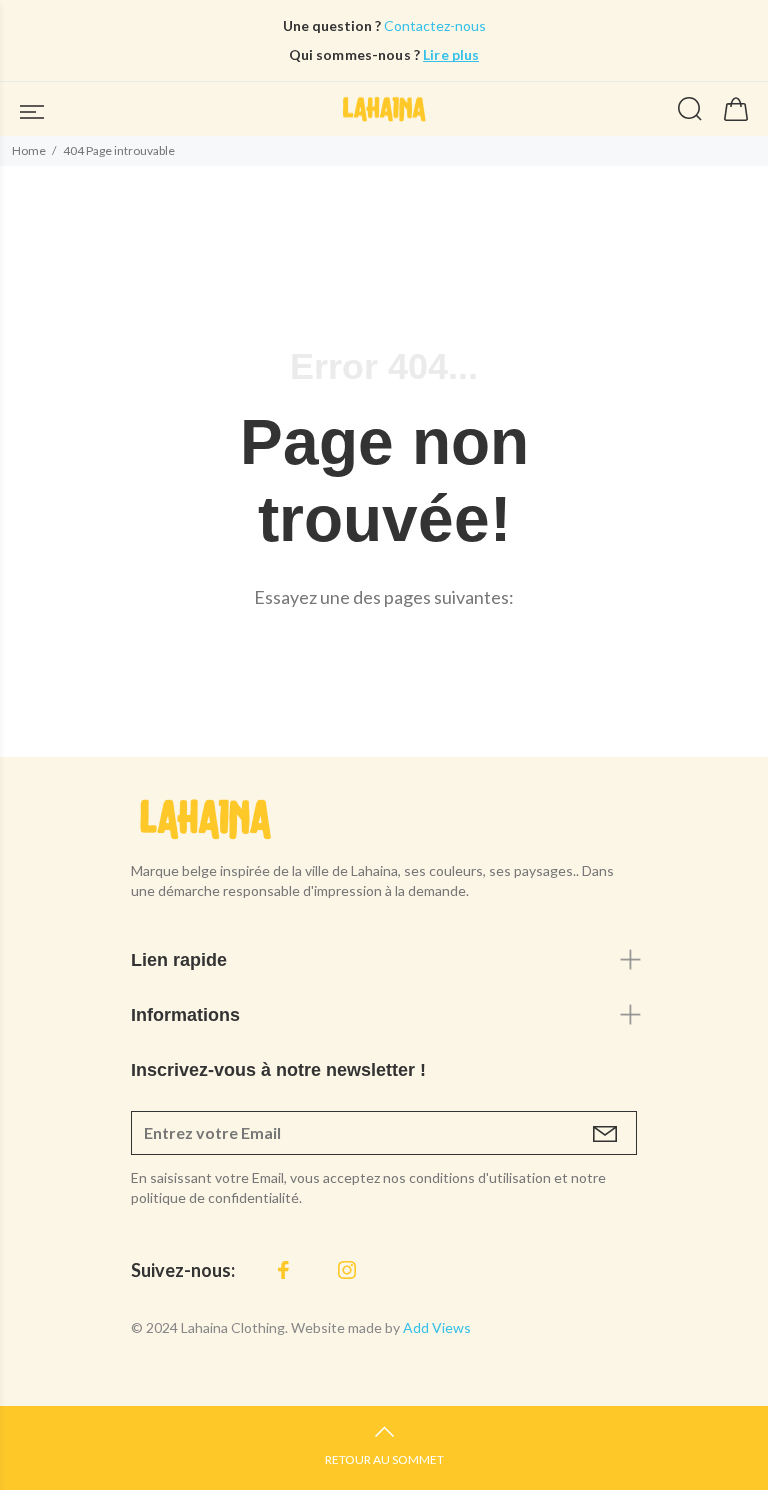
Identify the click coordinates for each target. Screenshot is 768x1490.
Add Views (437, 1327)
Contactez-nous (433, 25)
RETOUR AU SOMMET (384, 1459)
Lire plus (451, 54)
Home (29, 150)
